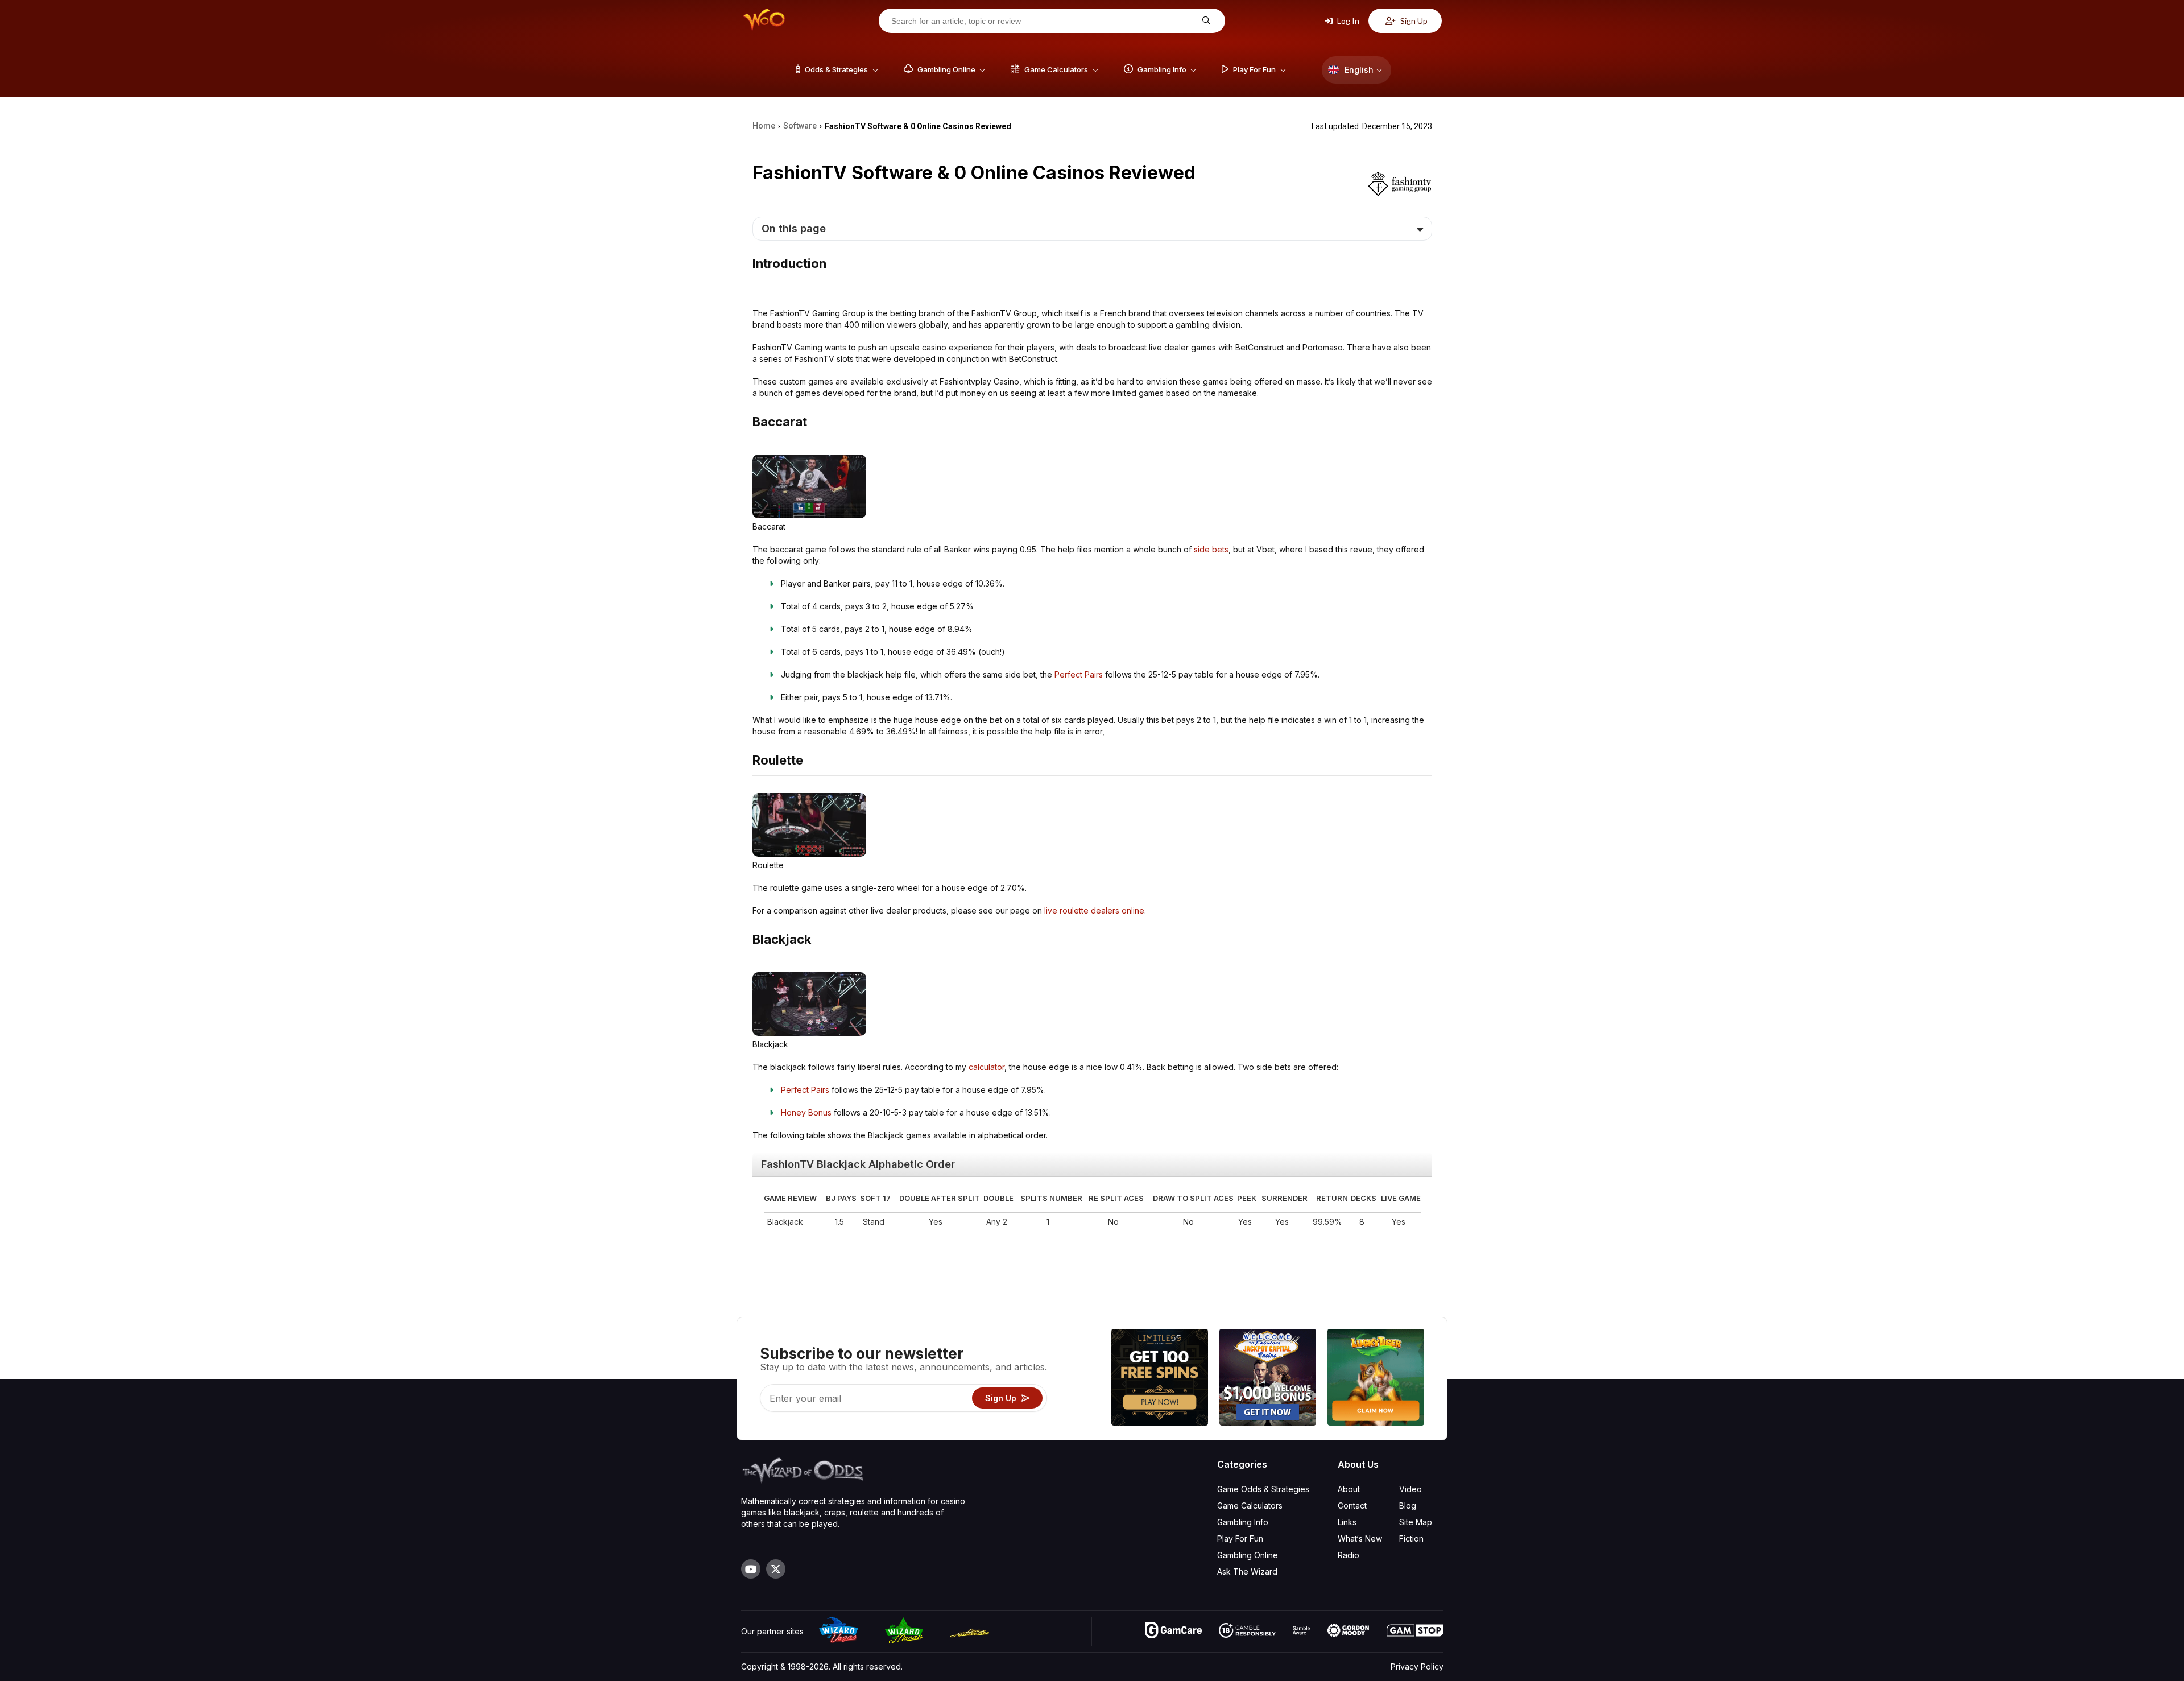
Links (1347, 1522)
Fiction (1411, 1538)
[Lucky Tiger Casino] (1376, 1379)
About (1349, 1489)
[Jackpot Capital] (1268, 1379)
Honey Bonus (806, 1112)
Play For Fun (1240, 1538)
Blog (1408, 1506)
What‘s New (1360, 1538)
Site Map (1416, 1522)
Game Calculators (1250, 1506)
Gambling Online (1248, 1555)
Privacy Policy (1417, 1666)
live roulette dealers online (1094, 910)
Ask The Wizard (1247, 1571)
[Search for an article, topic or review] (1205, 21)
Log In (1347, 21)
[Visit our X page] (776, 1569)
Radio (1349, 1555)
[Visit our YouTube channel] (751, 1569)
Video (1410, 1489)
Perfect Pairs (1079, 674)
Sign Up (1413, 21)
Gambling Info (1243, 1522)
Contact (1352, 1506)
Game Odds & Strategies (1263, 1489)
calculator (986, 1067)
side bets (1211, 549)
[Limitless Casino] (1160, 1379)
